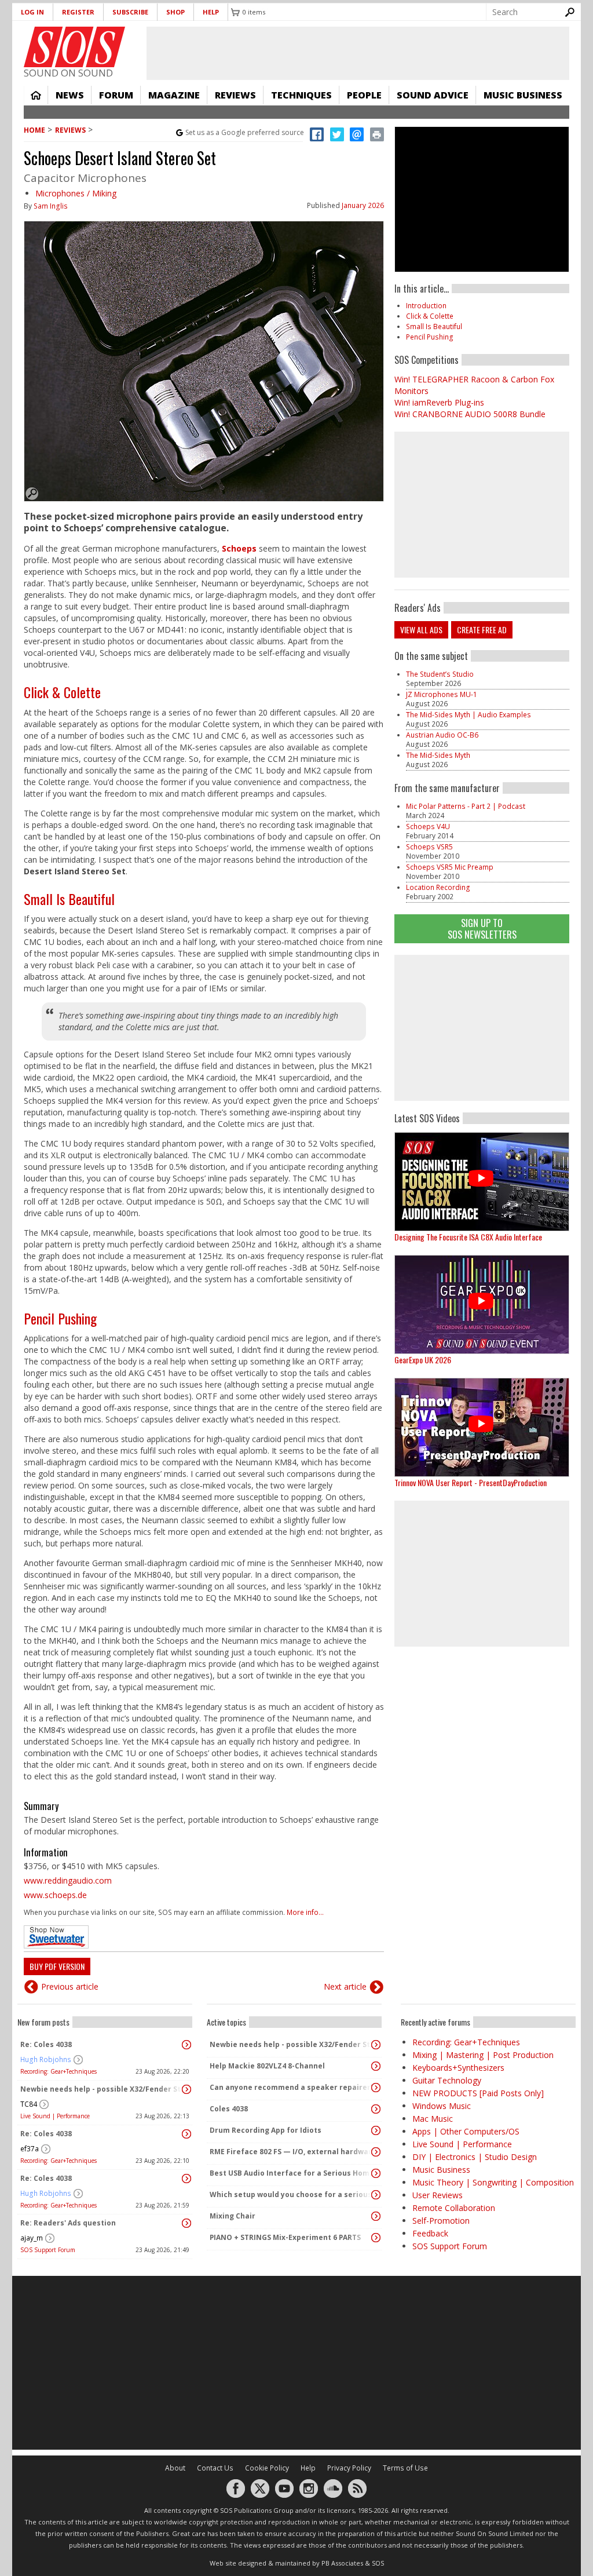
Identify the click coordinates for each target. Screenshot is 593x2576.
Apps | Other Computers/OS (466, 2131)
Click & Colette (62, 692)
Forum (116, 95)
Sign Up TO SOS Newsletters (482, 928)
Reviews (235, 95)
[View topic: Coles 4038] (376, 2109)
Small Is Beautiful (69, 899)
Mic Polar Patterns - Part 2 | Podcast (466, 806)
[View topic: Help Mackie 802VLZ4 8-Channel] (376, 2066)
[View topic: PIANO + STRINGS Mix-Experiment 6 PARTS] (376, 2238)
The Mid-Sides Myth (438, 755)
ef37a (30, 2149)
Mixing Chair (233, 2216)
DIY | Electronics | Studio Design (475, 2157)
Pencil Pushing (60, 1318)
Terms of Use (405, 2468)
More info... (305, 1912)
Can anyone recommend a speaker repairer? (291, 2087)
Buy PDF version (57, 1966)
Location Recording (438, 887)
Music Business (523, 95)
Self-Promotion (441, 2221)
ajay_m (32, 2238)
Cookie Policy (267, 2468)
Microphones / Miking (76, 193)
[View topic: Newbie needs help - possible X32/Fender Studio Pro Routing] (186, 2089)
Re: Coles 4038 (46, 2044)
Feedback (430, 2233)
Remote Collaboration (454, 2208)
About (175, 2468)
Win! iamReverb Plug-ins (439, 402)
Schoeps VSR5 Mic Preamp (450, 867)
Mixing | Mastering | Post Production (483, 2055)
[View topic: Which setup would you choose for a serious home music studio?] (376, 2195)
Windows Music (442, 2106)
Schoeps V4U (428, 827)
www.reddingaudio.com (68, 1880)
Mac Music (433, 2119)
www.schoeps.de (55, 1895)
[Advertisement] (482, 1028)
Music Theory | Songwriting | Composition (493, 2182)
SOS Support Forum (48, 2250)
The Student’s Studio (440, 674)
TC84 (29, 2104)
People (364, 95)
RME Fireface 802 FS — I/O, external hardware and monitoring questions (291, 2152)
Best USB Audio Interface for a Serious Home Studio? (291, 2173)
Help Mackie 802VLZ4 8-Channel (267, 2066)
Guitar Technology (447, 2080)
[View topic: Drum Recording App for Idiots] (376, 2130)
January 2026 (363, 205)
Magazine (174, 95)
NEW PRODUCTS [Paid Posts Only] (478, 2093)
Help (211, 12)
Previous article (70, 1986)
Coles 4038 (229, 2109)
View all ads (421, 630)
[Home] (74, 47)
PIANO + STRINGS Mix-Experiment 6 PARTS (285, 2237)
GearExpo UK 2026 (423, 1360)
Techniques (301, 95)
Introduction (426, 306)
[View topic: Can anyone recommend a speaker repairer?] (376, 2088)
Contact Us (215, 2468)
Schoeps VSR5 (429, 847)
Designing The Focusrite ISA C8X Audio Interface (468, 1237)
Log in (32, 12)
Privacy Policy (349, 2468)
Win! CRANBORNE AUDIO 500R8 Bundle (470, 414)
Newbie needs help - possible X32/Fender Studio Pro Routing (102, 2089)
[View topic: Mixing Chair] (376, 2216)
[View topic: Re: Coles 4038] (186, 2045)
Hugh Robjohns (46, 2059)
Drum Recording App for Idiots (266, 2130)
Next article (345, 1986)
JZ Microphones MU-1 (442, 694)
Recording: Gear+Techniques (58, 2071)
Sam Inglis (51, 206)
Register (78, 12)
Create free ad (482, 630)
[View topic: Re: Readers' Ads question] (186, 2223)
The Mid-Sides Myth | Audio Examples (468, 715)
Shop (175, 12)
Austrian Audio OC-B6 (442, 735)
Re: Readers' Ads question (68, 2223)
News (70, 95)
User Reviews (438, 2195)
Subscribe (130, 12)
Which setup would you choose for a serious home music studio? (291, 2194)
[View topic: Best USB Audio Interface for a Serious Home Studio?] (376, 2173)
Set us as (245, 132)
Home (36, 95)
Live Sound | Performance (55, 2116)
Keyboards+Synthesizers (458, 2068)
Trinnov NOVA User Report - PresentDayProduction (471, 1482)
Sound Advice (433, 95)
